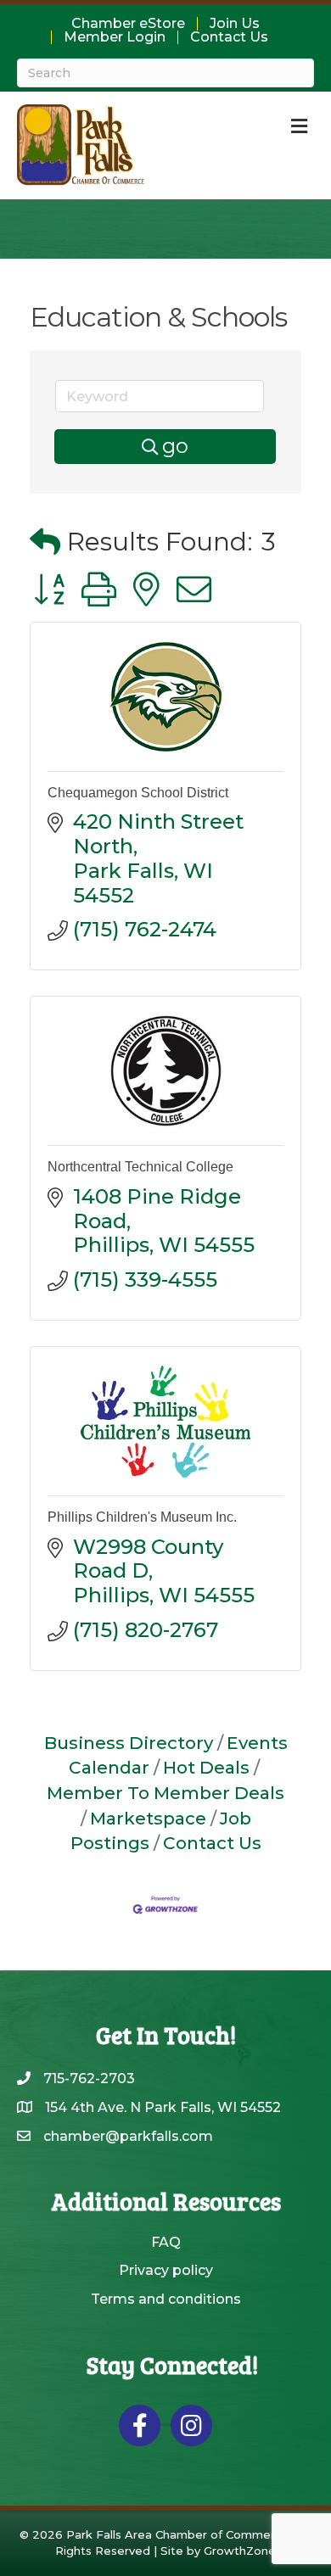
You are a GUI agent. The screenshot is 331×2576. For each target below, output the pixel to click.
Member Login (115, 37)
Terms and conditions (166, 2299)
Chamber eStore (128, 24)
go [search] (175, 446)
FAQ (166, 2242)
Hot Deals (206, 1767)
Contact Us (229, 37)
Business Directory (129, 1743)
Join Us (235, 24)
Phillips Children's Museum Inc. (142, 1517)
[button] (45, 542)
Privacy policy (166, 2270)
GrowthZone (240, 2551)
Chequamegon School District (138, 793)
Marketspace (148, 1818)
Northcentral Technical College (140, 1167)
